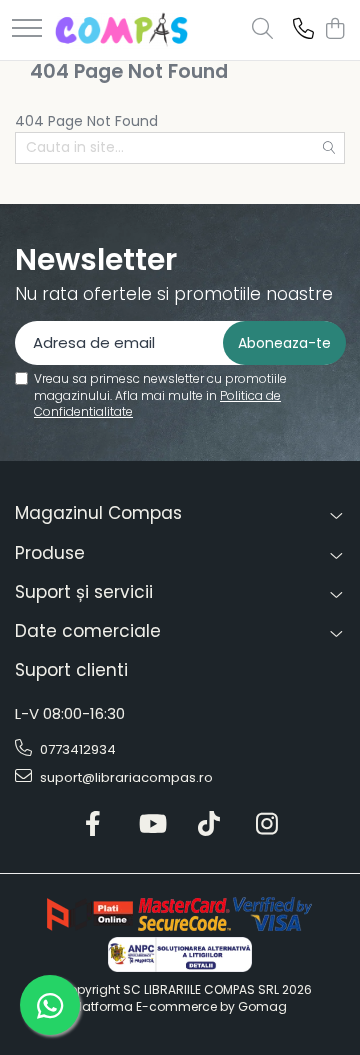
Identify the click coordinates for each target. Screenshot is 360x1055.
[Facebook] (93, 825)
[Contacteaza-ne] (303, 30)
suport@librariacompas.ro (125, 777)
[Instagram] (267, 825)
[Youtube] (151, 825)
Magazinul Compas (98, 513)
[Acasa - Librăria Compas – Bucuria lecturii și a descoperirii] (121, 30)
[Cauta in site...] (262, 30)
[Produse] (27, 29)
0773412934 (76, 749)
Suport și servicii (84, 592)
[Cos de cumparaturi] (334, 30)
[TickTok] (209, 825)
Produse (50, 553)
